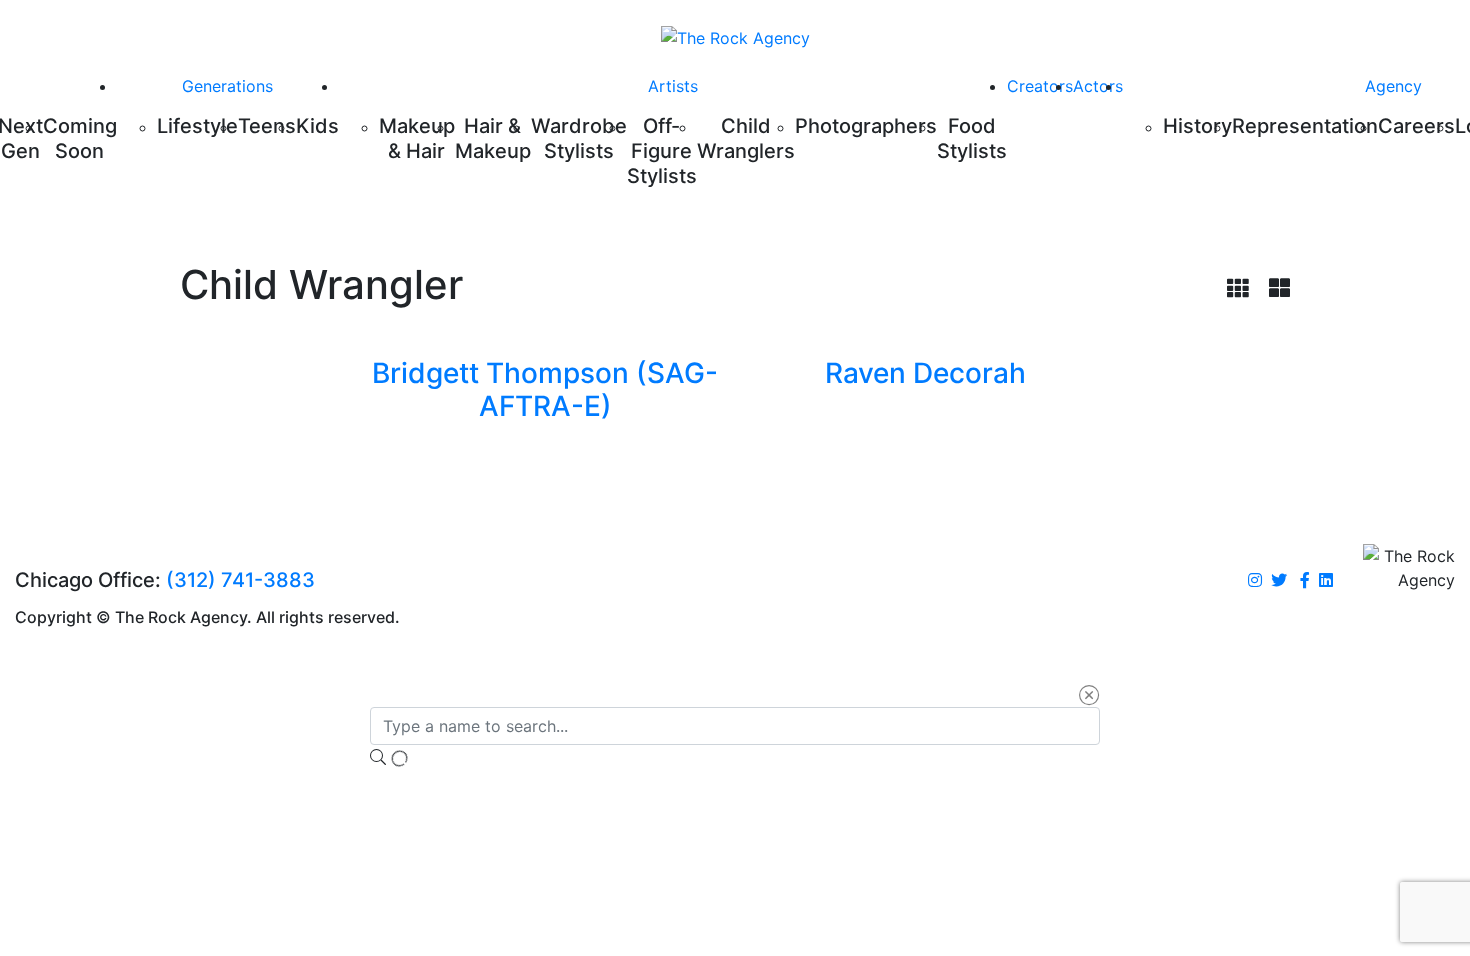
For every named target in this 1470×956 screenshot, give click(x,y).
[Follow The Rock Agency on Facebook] (1305, 581)
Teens (267, 126)
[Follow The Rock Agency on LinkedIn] (1326, 581)
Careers (1416, 126)
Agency (1393, 86)
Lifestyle (197, 126)
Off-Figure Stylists (662, 151)
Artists (673, 86)
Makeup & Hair (417, 138)
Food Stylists (972, 138)
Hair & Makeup (493, 138)
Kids (317, 126)
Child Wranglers (746, 138)
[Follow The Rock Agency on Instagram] (1255, 581)
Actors (1098, 86)
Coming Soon (80, 138)
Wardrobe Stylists (579, 138)
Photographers (866, 126)
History (1197, 126)
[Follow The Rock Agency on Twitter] (1279, 581)
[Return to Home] (735, 37)
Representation (1305, 126)
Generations (227, 86)
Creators (1040, 86)
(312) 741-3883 (240, 580)
